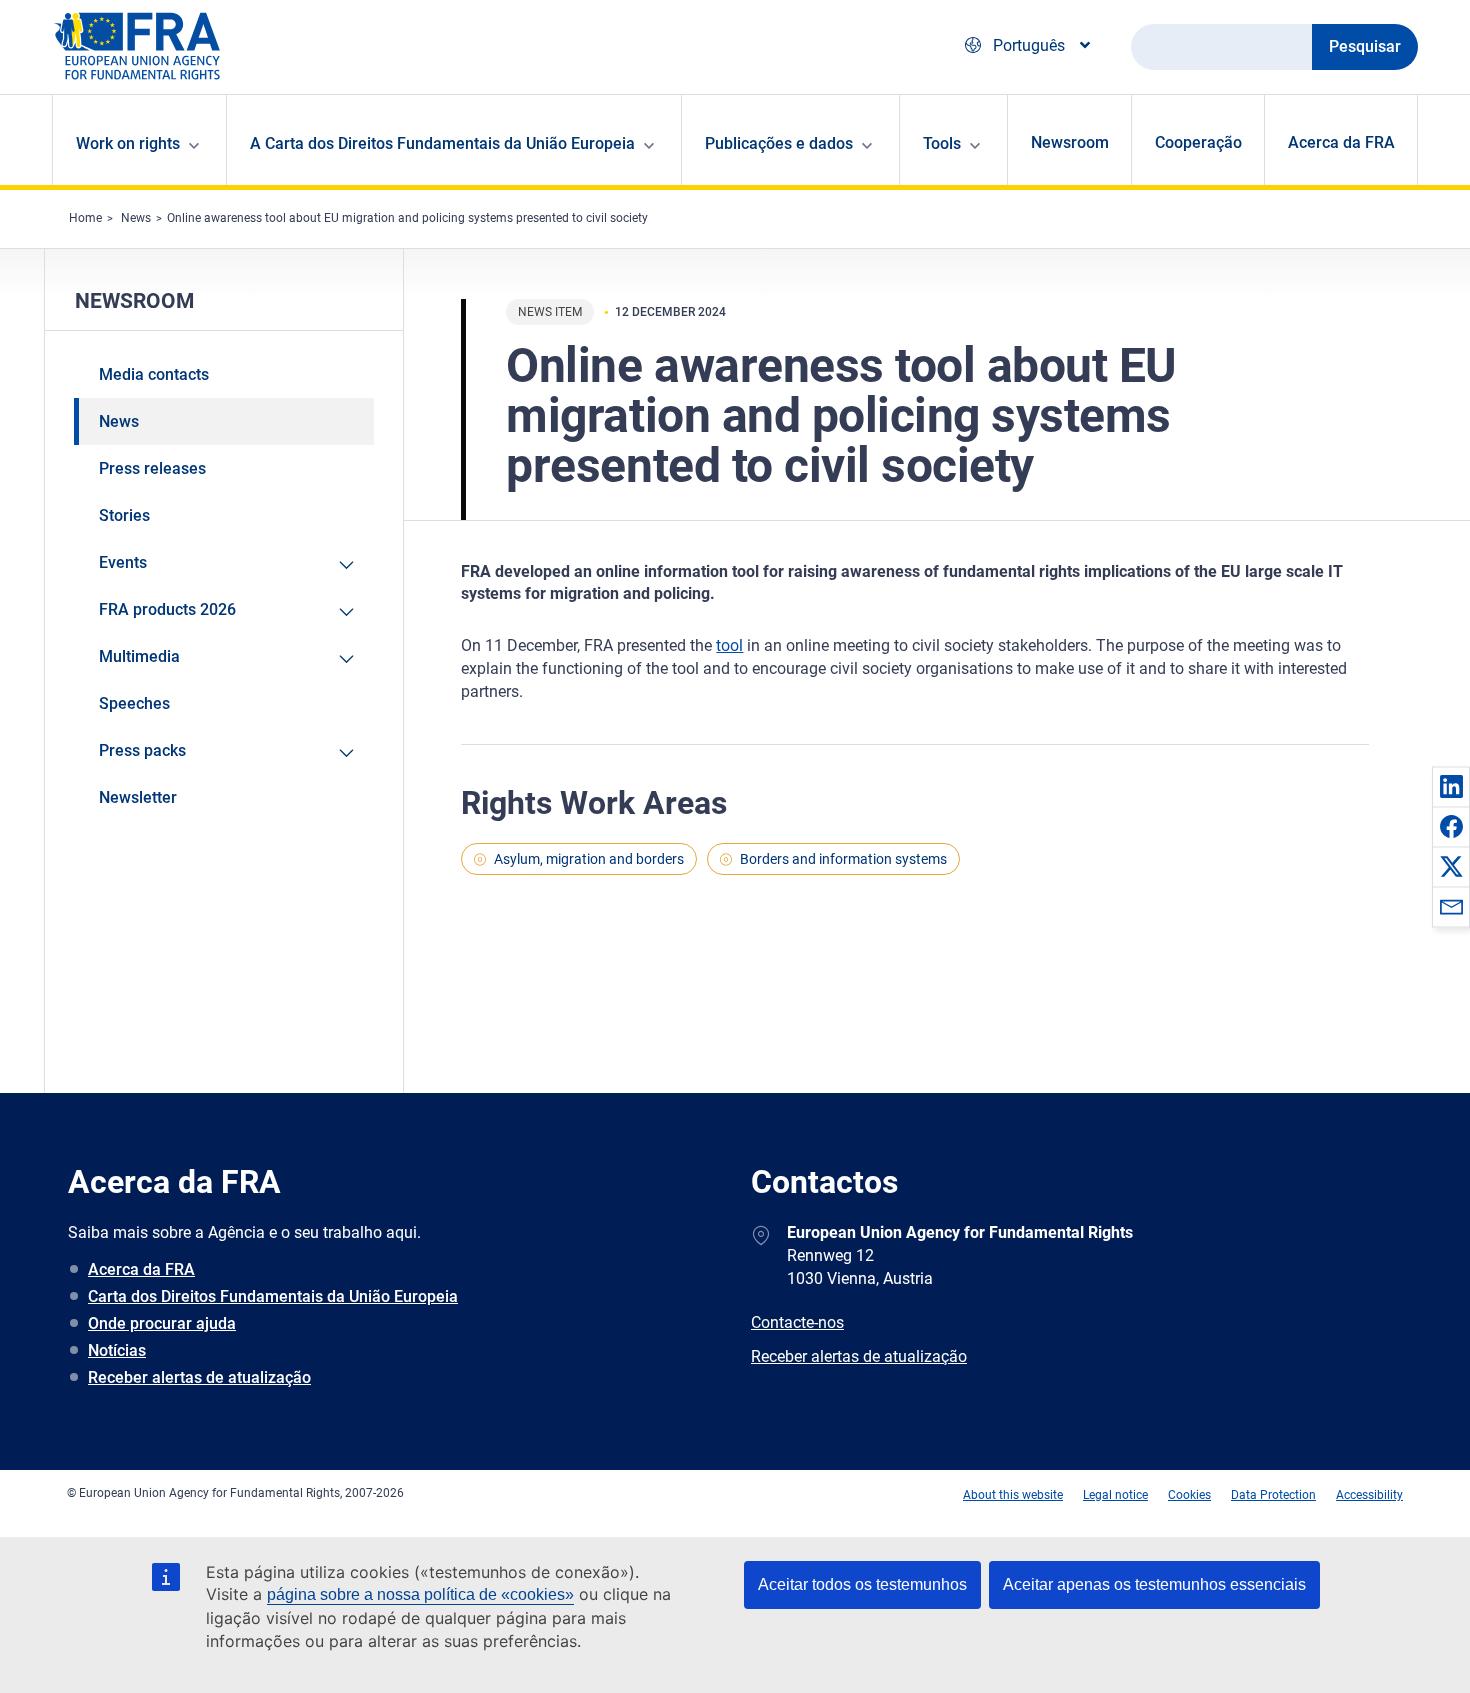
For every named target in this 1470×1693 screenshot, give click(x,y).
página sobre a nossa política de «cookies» (420, 1594)
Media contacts (154, 374)
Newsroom (1070, 142)
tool (729, 645)
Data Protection (1273, 1495)
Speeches (134, 703)
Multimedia (139, 656)
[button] (1451, 786)
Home (85, 218)
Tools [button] (942, 143)
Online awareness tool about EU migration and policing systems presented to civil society (407, 218)
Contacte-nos (797, 1322)
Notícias (117, 1350)
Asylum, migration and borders (589, 859)
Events (123, 562)
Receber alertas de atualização (199, 1377)
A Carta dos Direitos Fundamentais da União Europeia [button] (442, 143)
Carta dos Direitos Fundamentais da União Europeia (273, 1296)
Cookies (1189, 1495)
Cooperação (1198, 142)
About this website (1013, 1495)
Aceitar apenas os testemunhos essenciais (1154, 1584)
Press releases (152, 468)
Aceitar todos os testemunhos (862, 1584)
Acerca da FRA (1341, 142)
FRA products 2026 (167, 609)
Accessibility (1369, 1495)
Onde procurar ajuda (162, 1323)
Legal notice (1115, 1495)
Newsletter (138, 797)
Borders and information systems (843, 859)
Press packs (142, 750)
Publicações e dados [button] (779, 143)
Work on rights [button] (128, 143)
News (136, 218)
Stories (124, 515)
